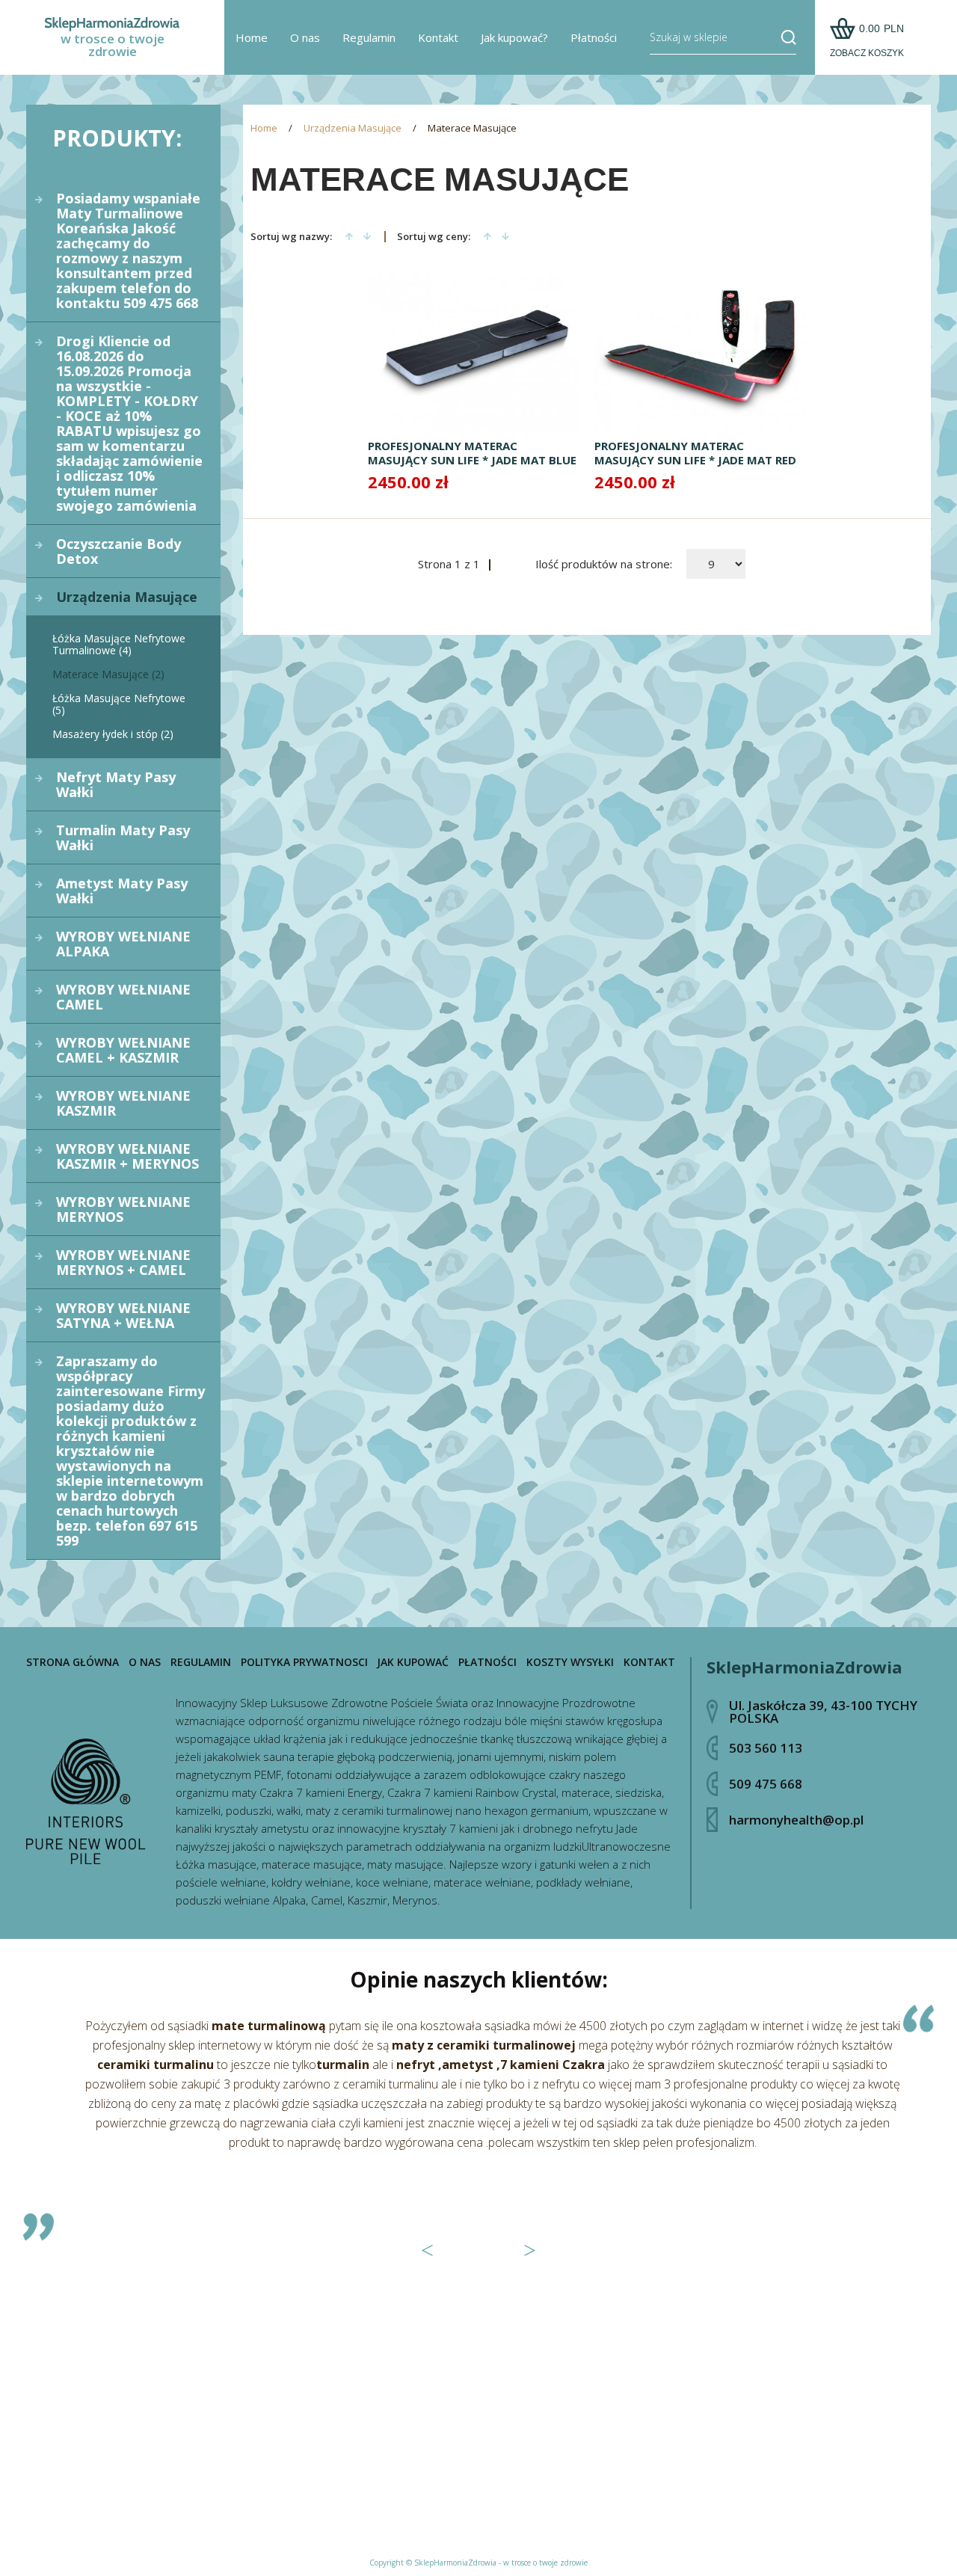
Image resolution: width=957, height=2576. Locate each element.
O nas (305, 37)
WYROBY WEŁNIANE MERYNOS (123, 1209)
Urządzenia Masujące (127, 597)
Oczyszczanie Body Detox (119, 551)
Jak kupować (413, 1662)
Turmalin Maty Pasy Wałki (123, 837)
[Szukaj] (783, 37)
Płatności (594, 37)
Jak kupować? (514, 37)
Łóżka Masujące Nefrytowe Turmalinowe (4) (119, 644)
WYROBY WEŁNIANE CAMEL (123, 997)
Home (252, 37)
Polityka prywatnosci (304, 1662)
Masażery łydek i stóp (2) (113, 734)
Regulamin (369, 37)
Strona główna (73, 1662)
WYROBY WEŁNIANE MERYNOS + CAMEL (123, 1262)
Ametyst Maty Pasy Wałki (122, 891)
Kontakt (438, 37)
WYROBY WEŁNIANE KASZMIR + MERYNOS (127, 1156)
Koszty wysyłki (570, 1662)
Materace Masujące (472, 128)
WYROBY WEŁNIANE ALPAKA (123, 944)
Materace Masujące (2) (108, 674)
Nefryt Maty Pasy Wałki (116, 784)
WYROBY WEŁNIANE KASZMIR (123, 1103)
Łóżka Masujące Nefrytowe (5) (119, 704)
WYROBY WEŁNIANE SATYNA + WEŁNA (123, 1315)
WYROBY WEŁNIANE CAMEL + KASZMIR (123, 1050)
